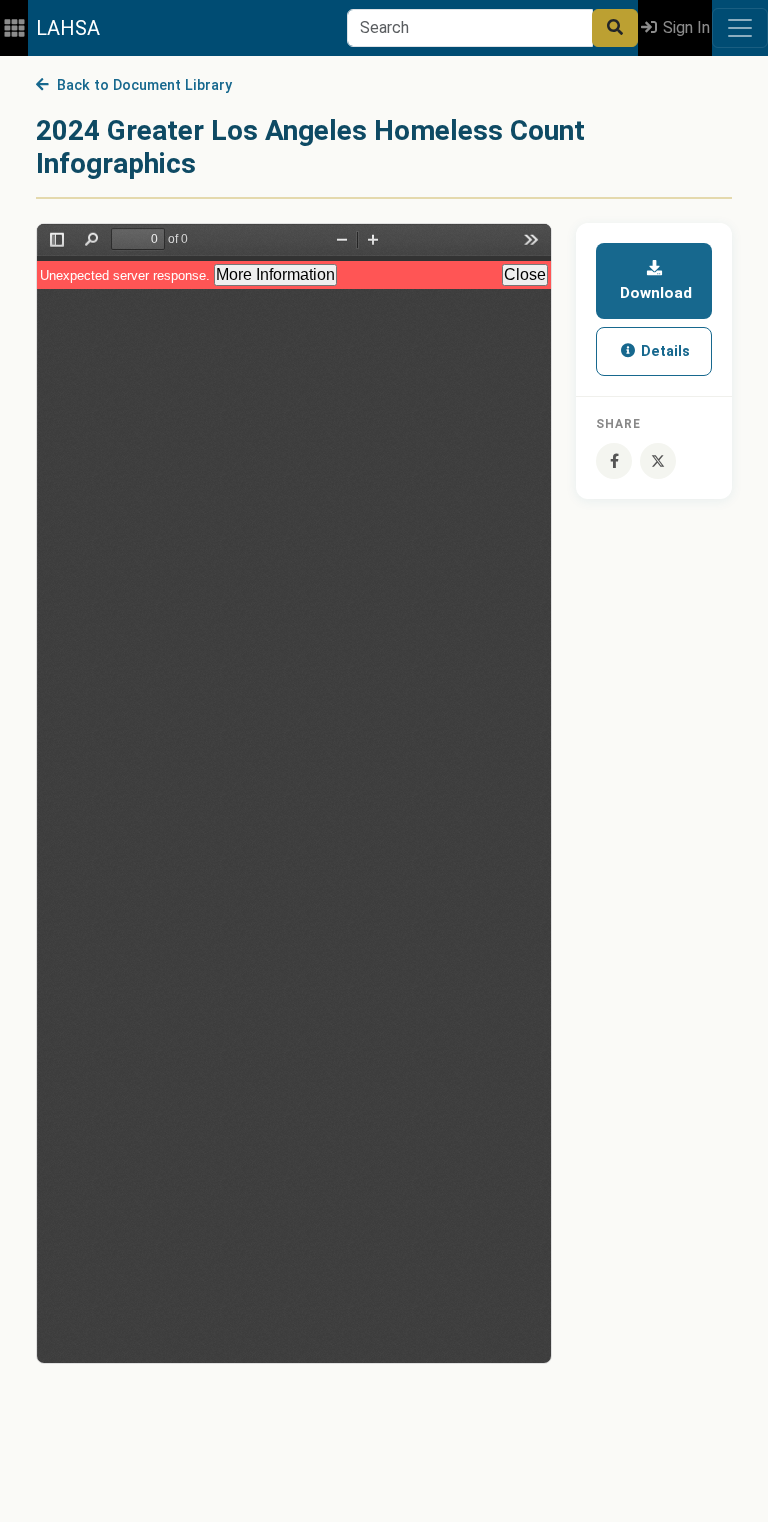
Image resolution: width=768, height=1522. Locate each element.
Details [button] (663, 351)
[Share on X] (658, 461)
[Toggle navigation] (740, 28)
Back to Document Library (140, 85)
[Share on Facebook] (614, 461)
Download (654, 293)
